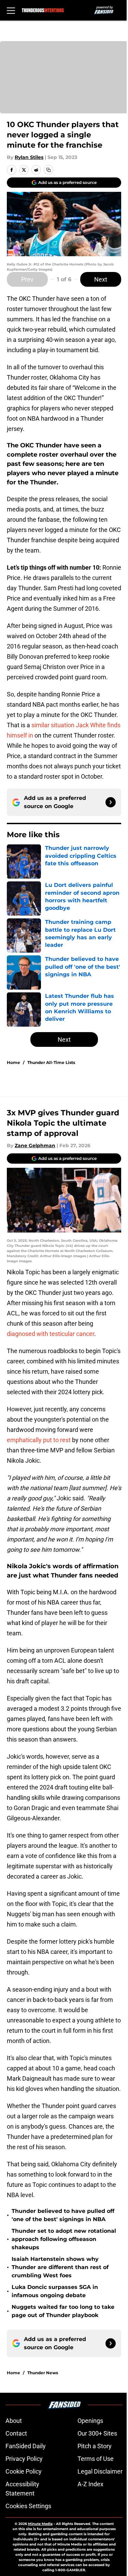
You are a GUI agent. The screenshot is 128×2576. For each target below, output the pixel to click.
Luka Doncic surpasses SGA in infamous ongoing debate (55, 2291)
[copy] (48, 170)
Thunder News (43, 2373)
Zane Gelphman (35, 1145)
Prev (27, 279)
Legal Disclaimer (100, 2471)
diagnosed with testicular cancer (51, 1334)
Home (13, 1062)
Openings (90, 2421)
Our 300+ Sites (97, 2433)
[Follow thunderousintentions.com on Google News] (111, 802)
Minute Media (40, 2524)
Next (101, 279)
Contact (16, 2433)
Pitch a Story (95, 2446)
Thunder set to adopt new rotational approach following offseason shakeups (64, 2239)
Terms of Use (96, 2459)
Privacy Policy (24, 2459)
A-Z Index (90, 2484)
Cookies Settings (28, 2506)
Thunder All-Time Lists (51, 1062)
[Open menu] (11, 10)
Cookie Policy (24, 2471)
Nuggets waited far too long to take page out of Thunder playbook (63, 2311)
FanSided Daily (26, 2446)
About (14, 2421)
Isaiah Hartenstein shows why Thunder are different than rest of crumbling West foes (60, 2267)
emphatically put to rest (39, 1440)
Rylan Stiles (29, 157)
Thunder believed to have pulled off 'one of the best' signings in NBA (63, 2215)
